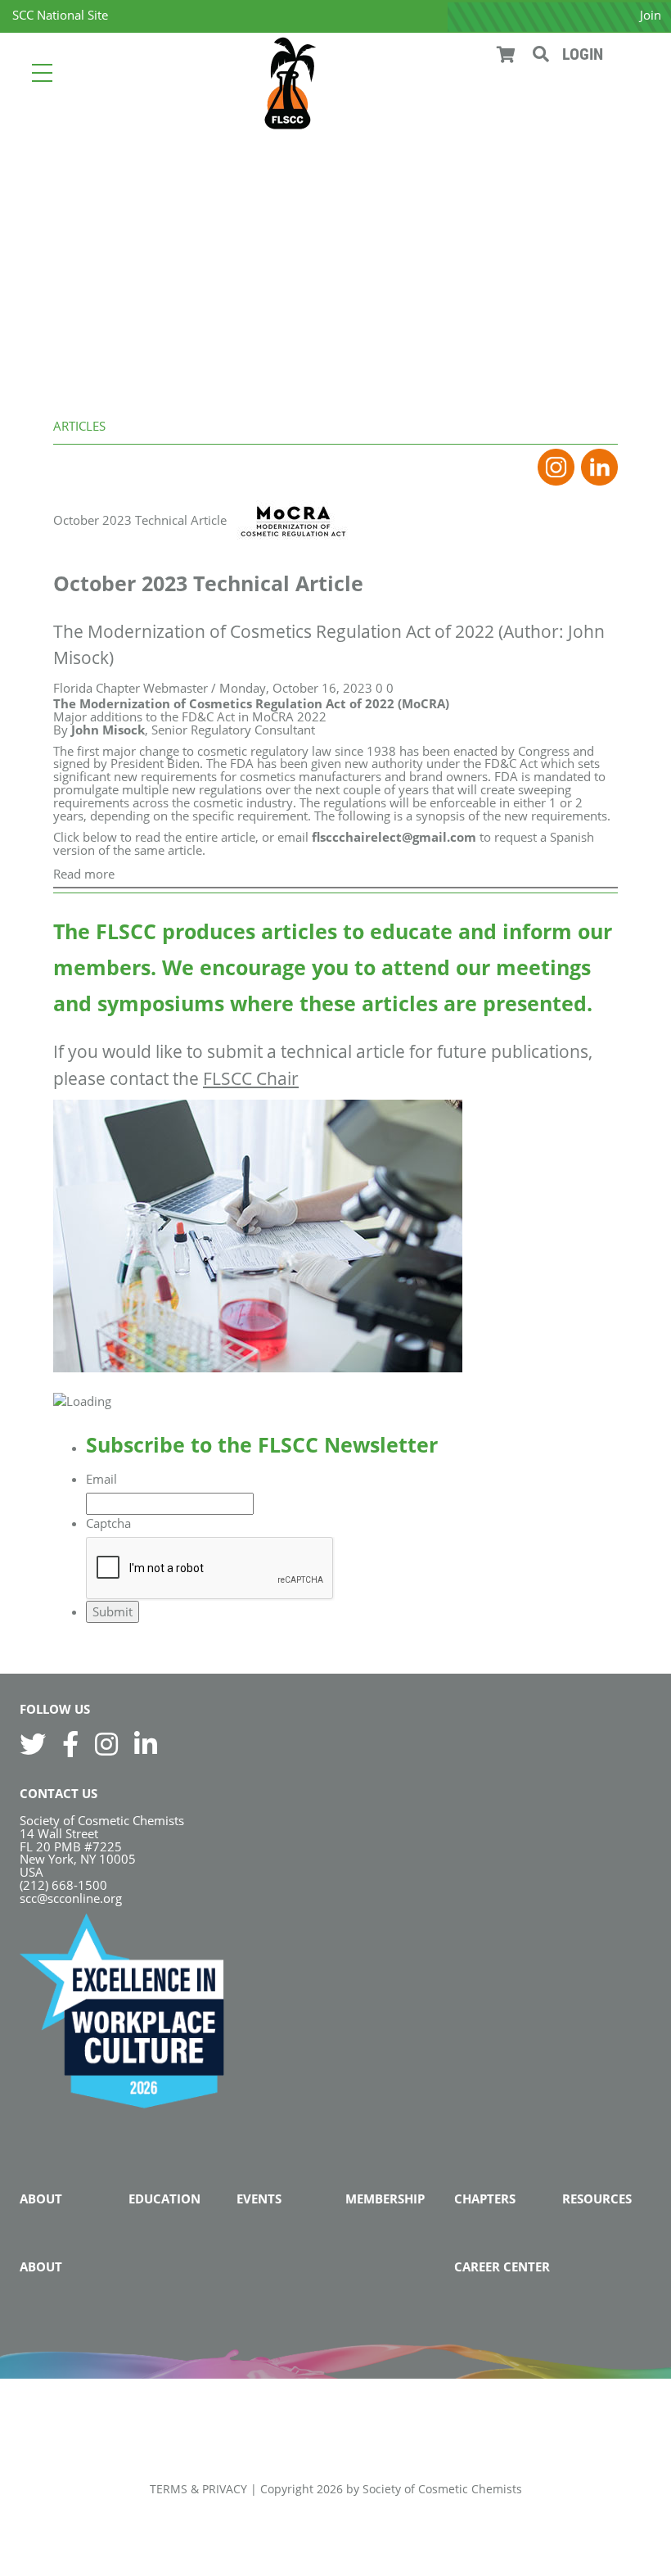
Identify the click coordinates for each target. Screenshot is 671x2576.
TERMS (169, 2489)
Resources (597, 2199)
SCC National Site (60, 15)
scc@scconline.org (71, 1898)
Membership (385, 2199)
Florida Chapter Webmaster (131, 688)
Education (164, 2199)
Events (259, 2199)
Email (101, 1479)
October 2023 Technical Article (140, 520)
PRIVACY (225, 2489)
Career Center (502, 2266)
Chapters (485, 2199)
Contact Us (59, 1793)
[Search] (541, 54)
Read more (84, 874)
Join (651, 15)
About (41, 2199)
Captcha (108, 1523)
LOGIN (583, 54)
